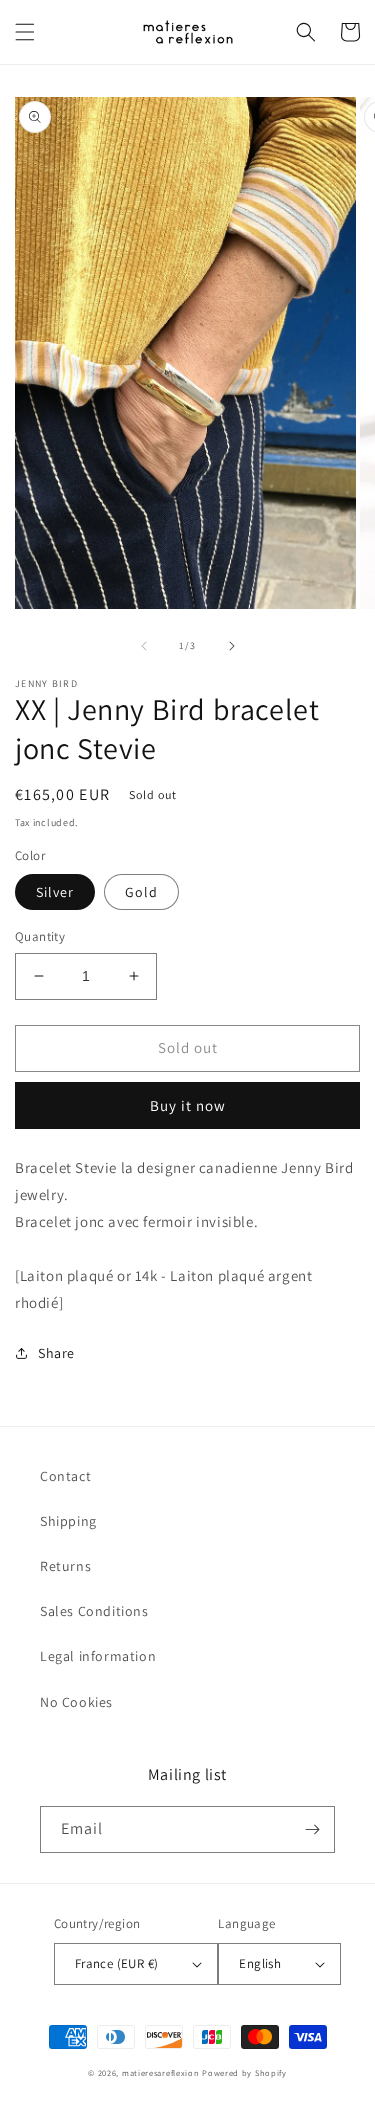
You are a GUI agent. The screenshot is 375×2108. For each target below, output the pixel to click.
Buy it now (188, 1105)
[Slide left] (144, 646)
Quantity (40, 936)
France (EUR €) (117, 1963)
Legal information (98, 1656)
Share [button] (56, 1353)
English (260, 1963)
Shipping (68, 1521)
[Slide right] (232, 646)
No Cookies (76, 1702)
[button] (25, 32)
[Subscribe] (312, 1829)
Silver (55, 892)
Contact (65, 1476)
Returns (65, 1566)
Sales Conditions (94, 1611)
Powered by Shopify (244, 2072)
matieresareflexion (161, 2072)
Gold (141, 892)
